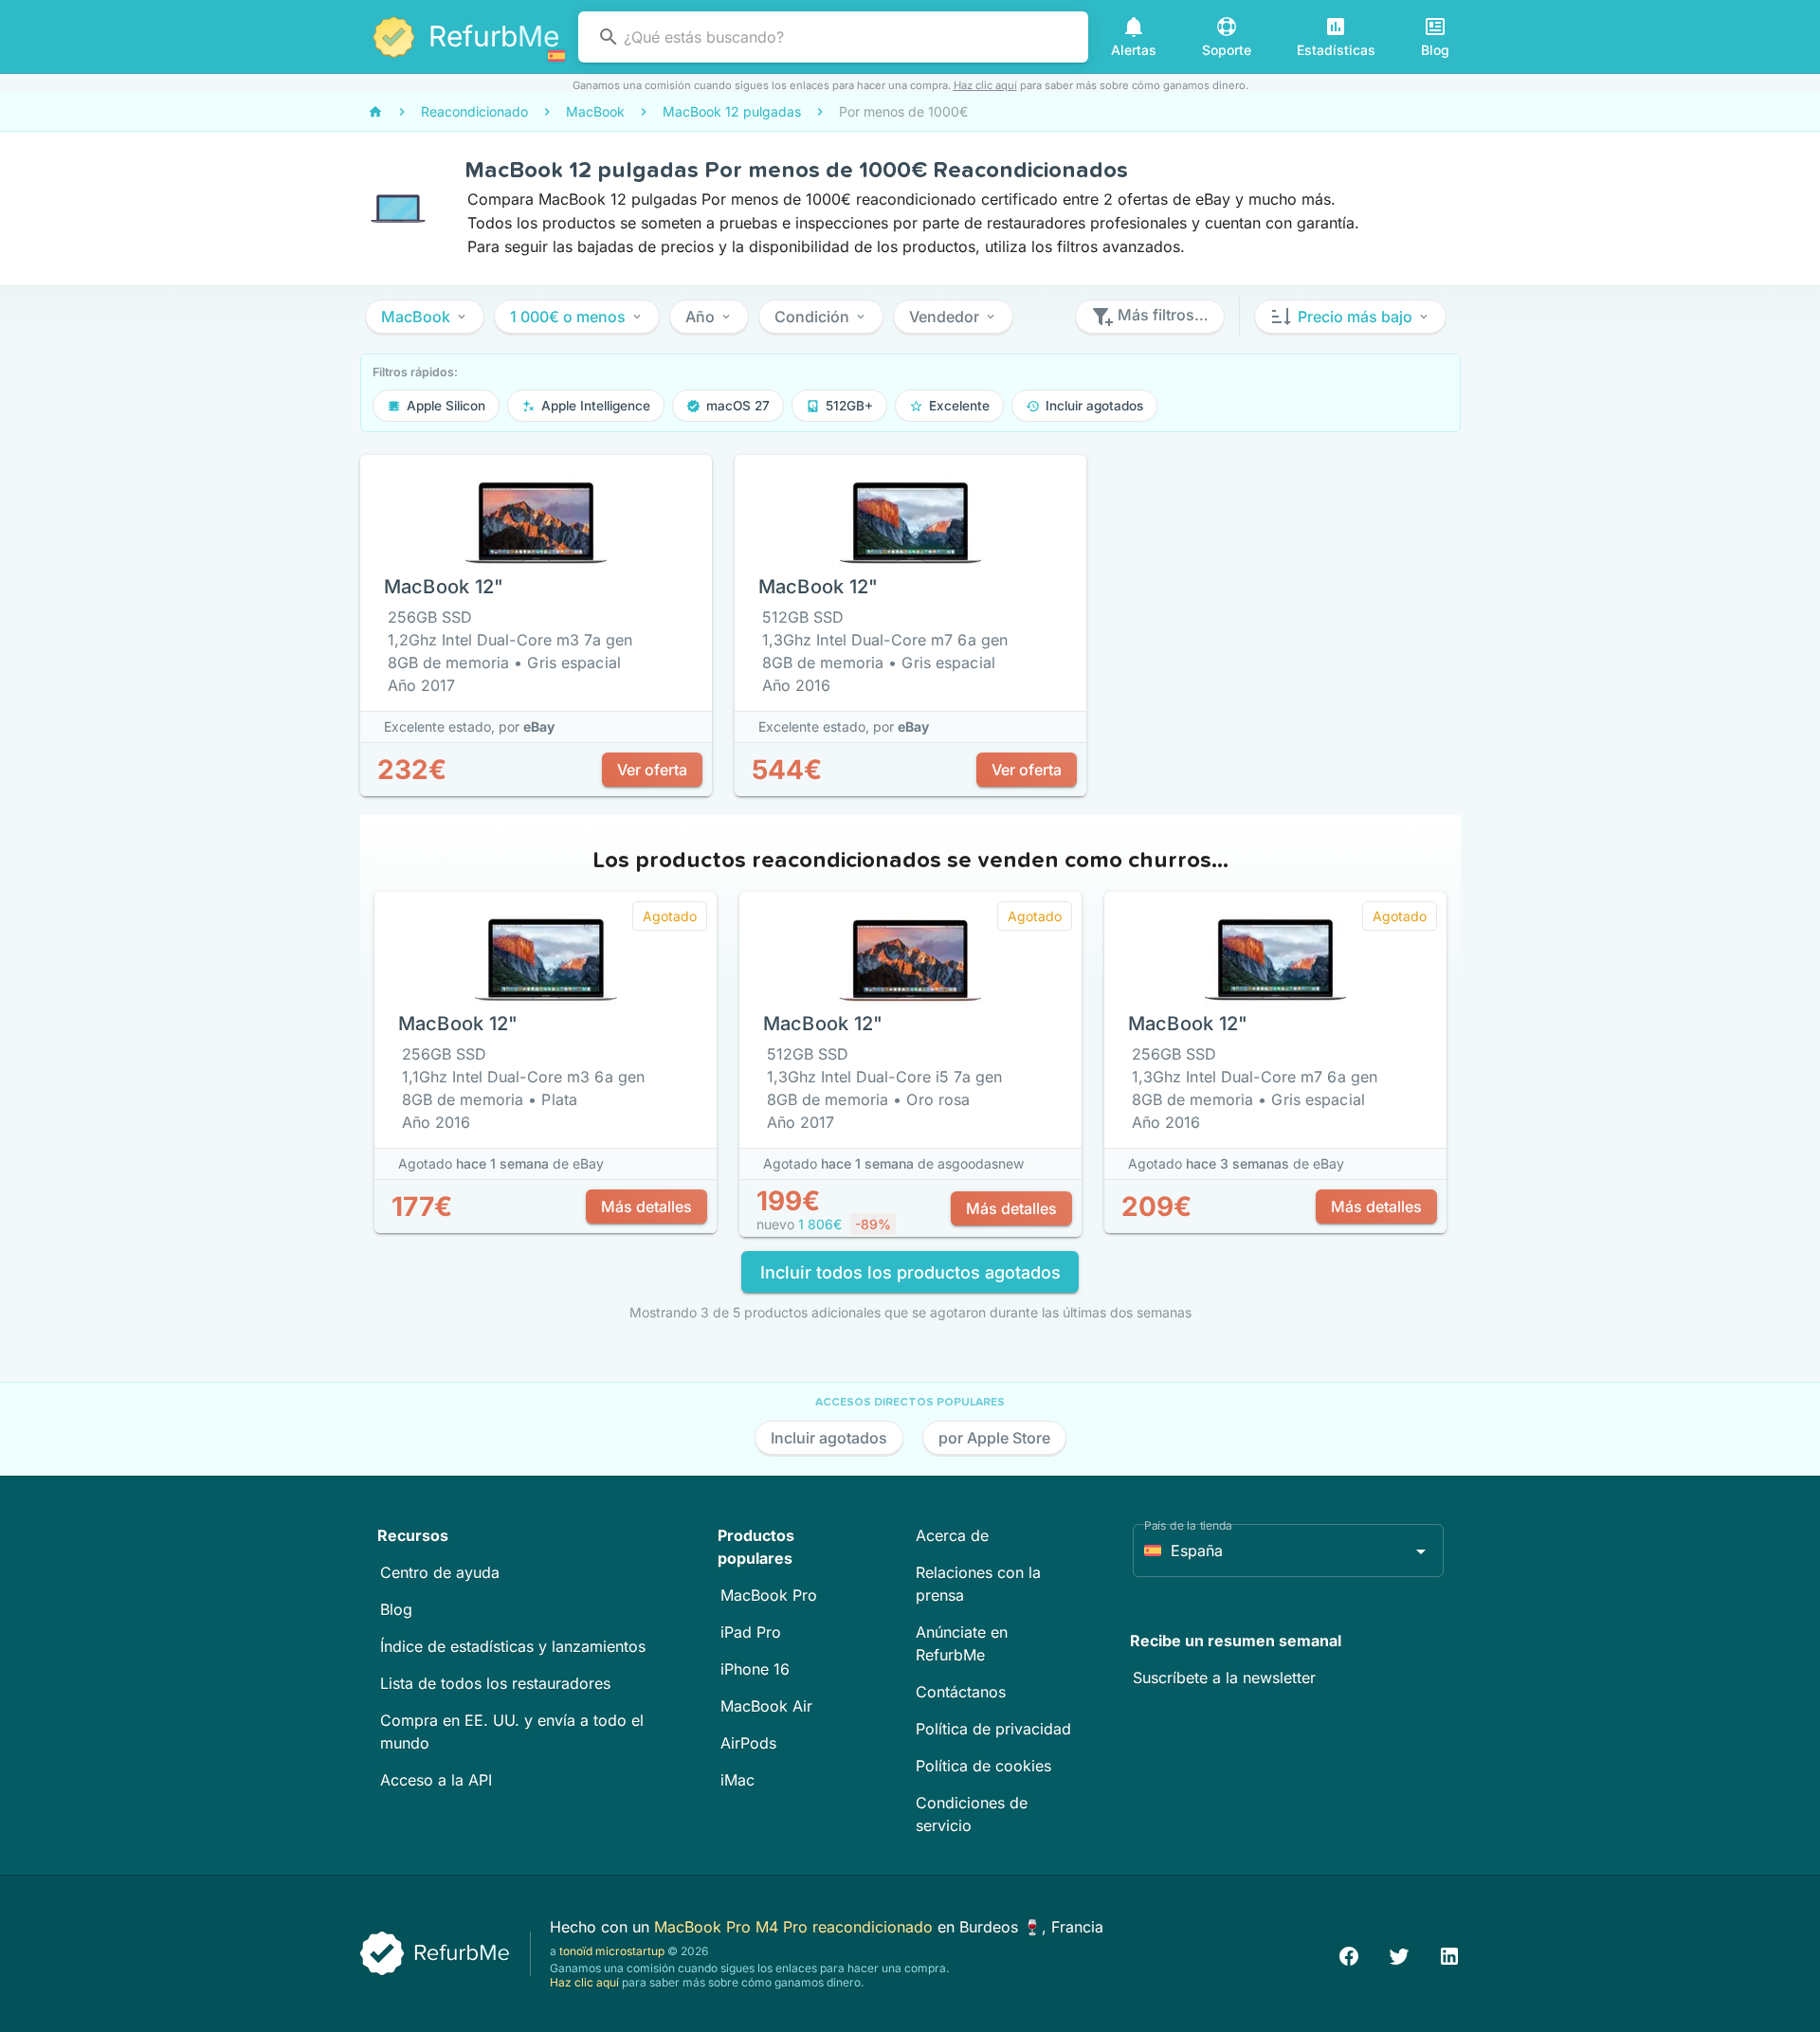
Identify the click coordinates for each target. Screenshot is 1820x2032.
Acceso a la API (436, 1780)
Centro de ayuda (440, 1572)
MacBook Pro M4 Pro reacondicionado (796, 1927)
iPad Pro (751, 1632)
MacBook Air (766, 1706)
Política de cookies (983, 1766)
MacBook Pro (769, 1595)
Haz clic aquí (985, 85)
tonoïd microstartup (612, 1951)
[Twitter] (1399, 1954)
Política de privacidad (993, 1729)
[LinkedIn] (1449, 1954)
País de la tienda (1188, 1525)
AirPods (748, 1743)
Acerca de (952, 1535)
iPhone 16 (755, 1669)
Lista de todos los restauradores (495, 1683)
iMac (737, 1780)
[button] (425, 317)
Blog (396, 1609)
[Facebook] (1349, 1954)
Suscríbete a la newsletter (1224, 1678)
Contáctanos (961, 1692)
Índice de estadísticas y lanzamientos (513, 1646)
